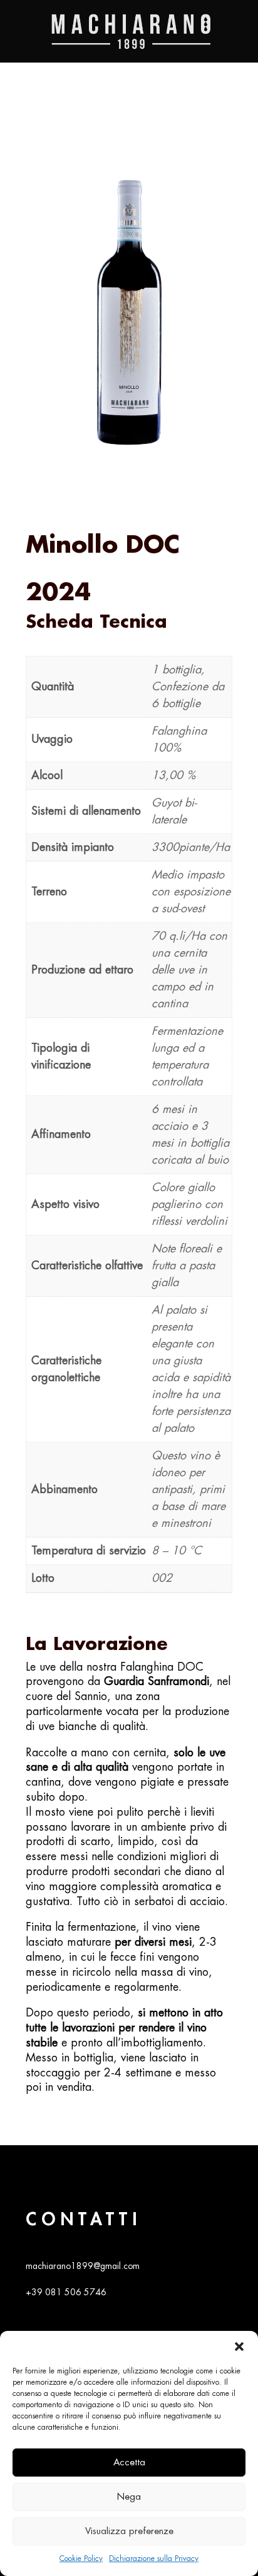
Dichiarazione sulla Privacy (154, 2558)
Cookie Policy (81, 2558)
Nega (129, 2497)
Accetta (129, 2463)
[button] (239, 2347)
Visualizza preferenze (129, 2531)
